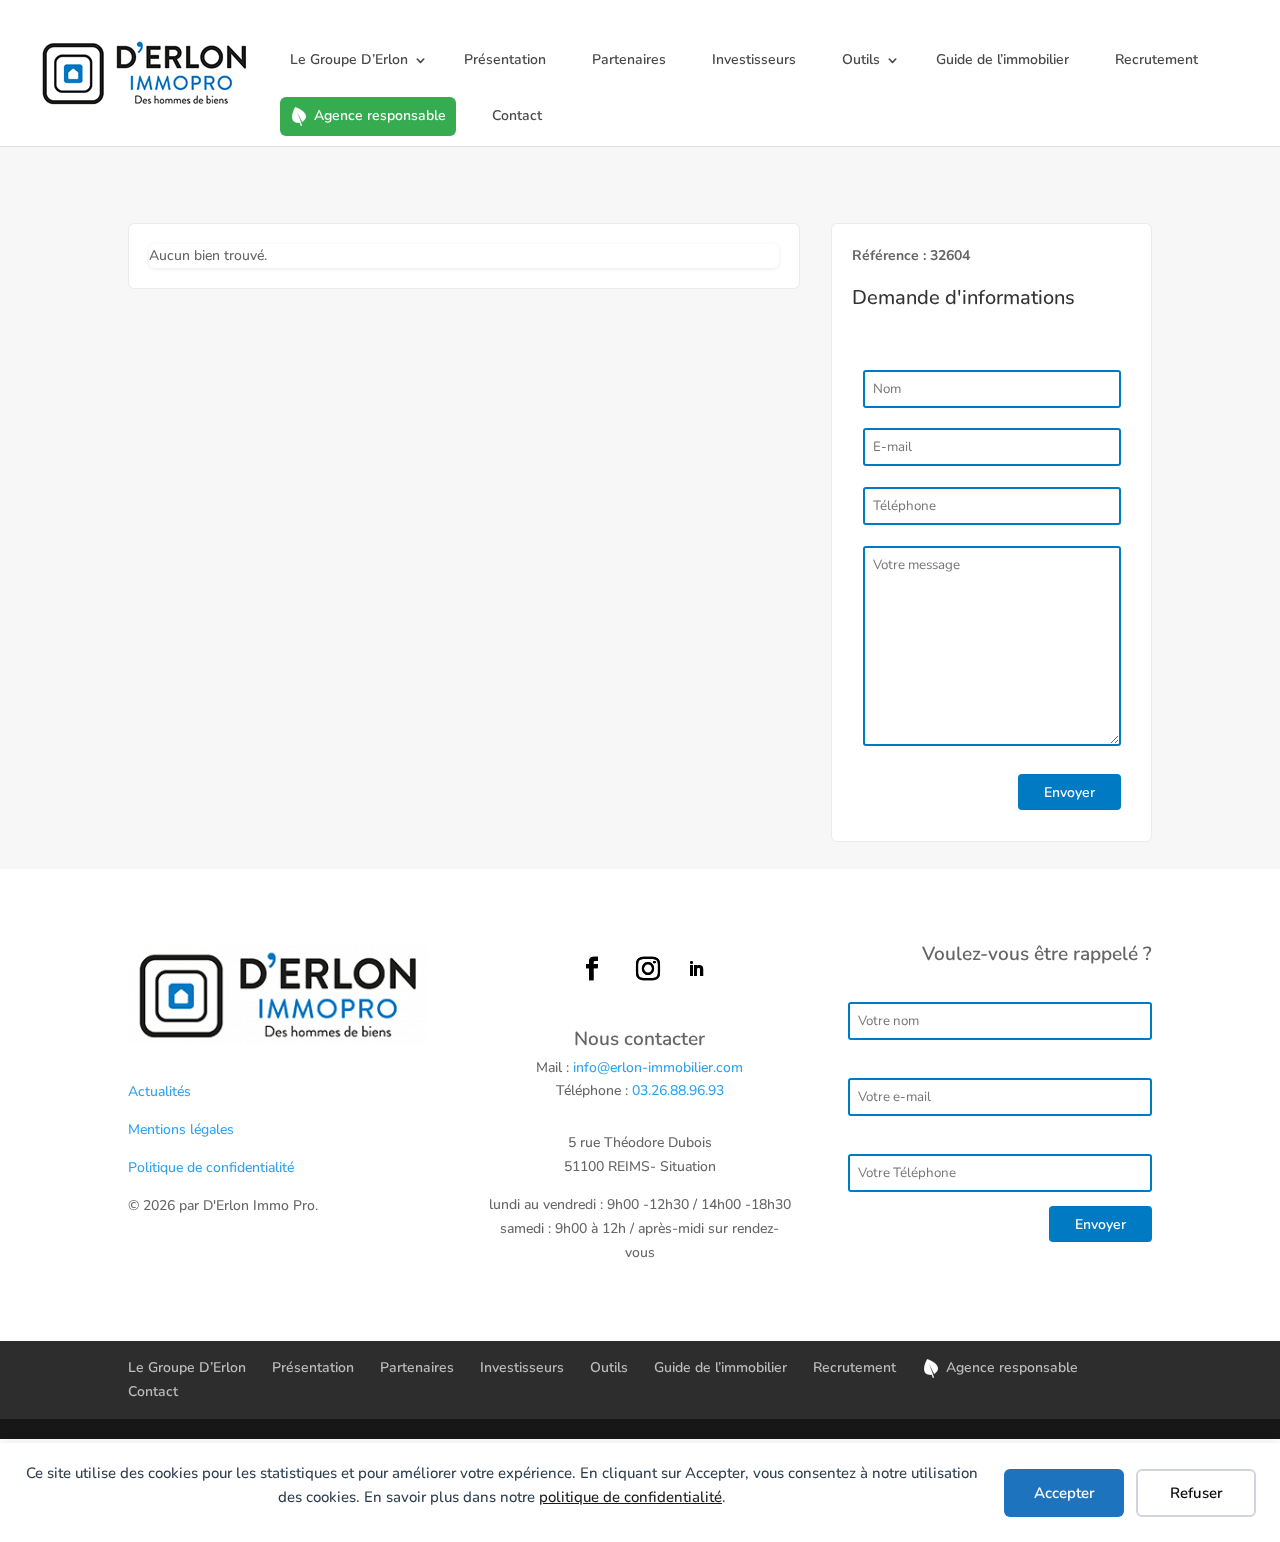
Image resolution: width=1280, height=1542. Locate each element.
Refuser (1196, 1493)
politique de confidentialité (630, 1497)
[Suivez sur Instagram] (648, 969)
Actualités (159, 1091)
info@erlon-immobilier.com (658, 1067)
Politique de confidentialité (211, 1167)
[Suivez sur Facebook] (592, 969)
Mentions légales (181, 1129)
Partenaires (629, 59)
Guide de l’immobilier (1002, 59)
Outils (861, 59)
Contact (517, 115)
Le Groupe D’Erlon (349, 59)
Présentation (505, 59)
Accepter (1064, 1493)
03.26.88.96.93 (678, 1090)
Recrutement (1156, 59)
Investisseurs (754, 59)
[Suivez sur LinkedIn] (696, 969)
